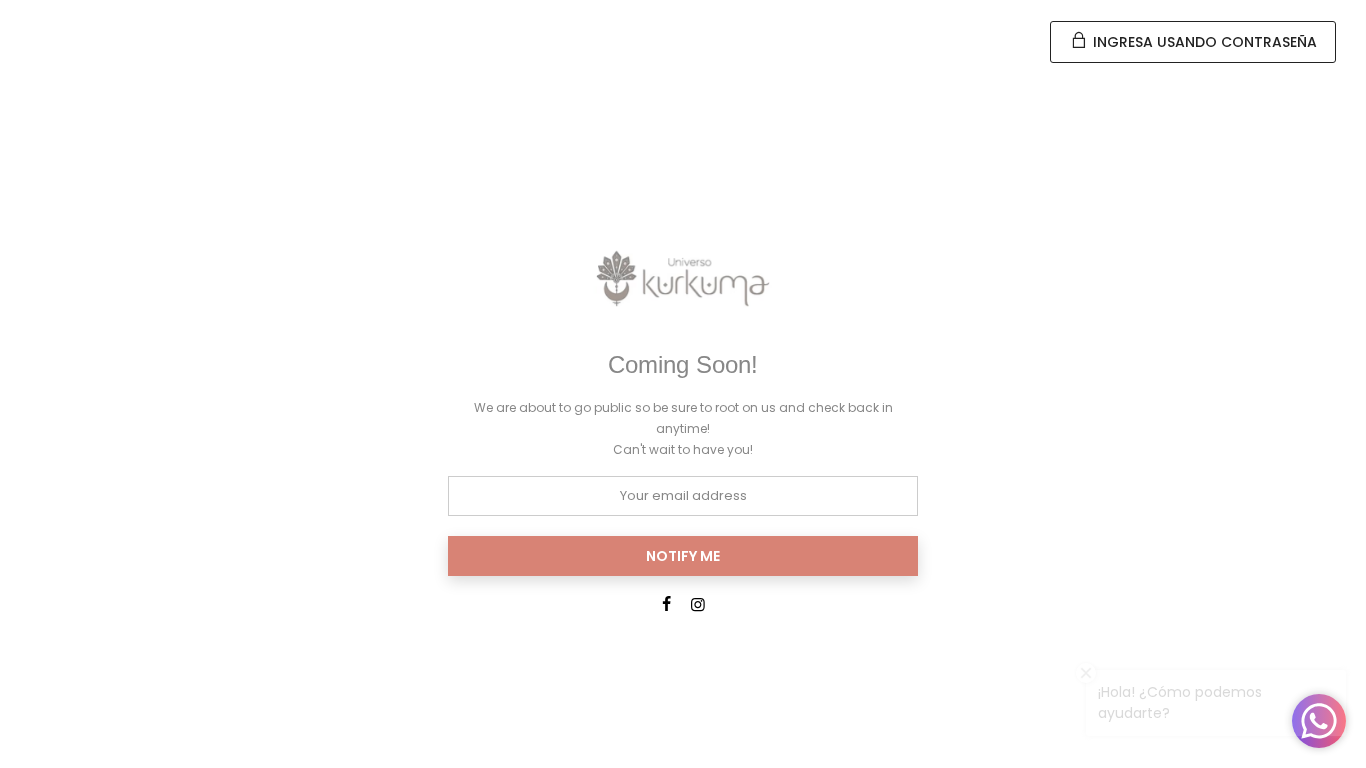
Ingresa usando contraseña (1203, 42)
